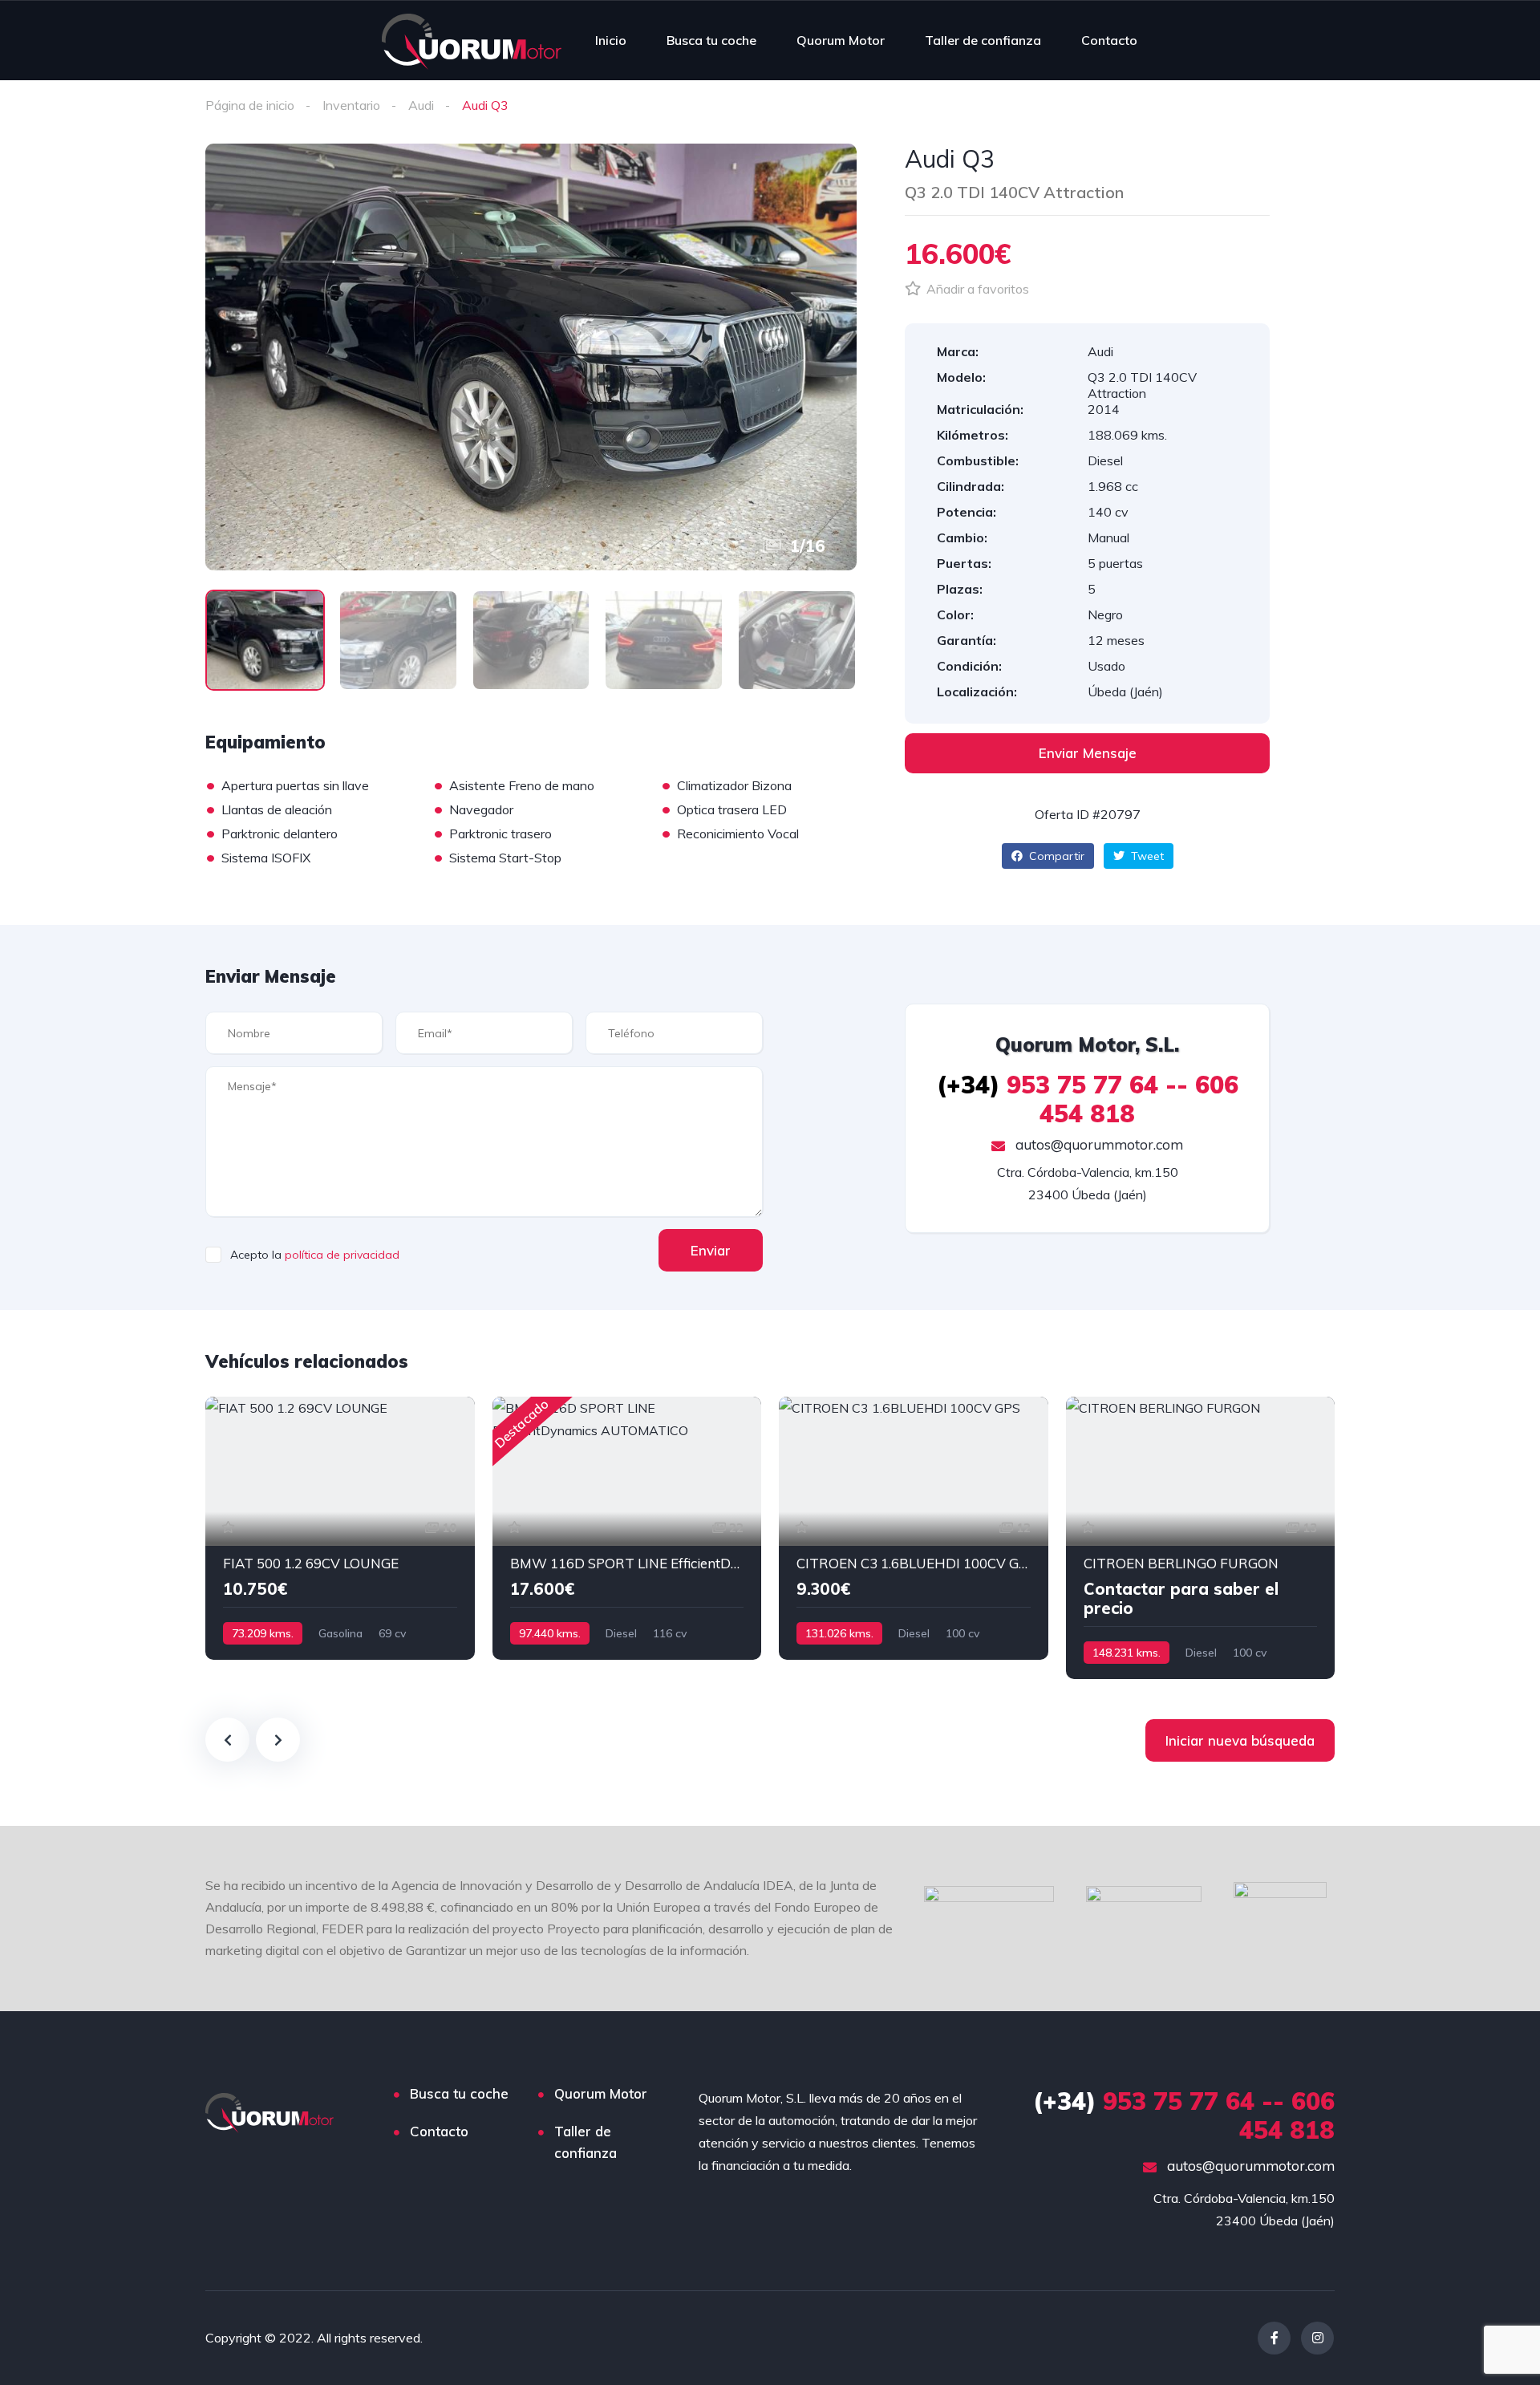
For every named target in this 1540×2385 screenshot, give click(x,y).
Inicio (611, 40)
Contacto (1109, 40)
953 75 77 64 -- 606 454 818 (1088, 1099)
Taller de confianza (983, 40)
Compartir (1055, 856)
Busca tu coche (711, 40)
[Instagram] (1317, 2338)
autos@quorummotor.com (1098, 1144)
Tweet (1146, 856)
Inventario (351, 105)
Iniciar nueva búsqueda (1240, 1740)
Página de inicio (250, 105)
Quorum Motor (841, 40)
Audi (421, 105)
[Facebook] (1274, 2338)
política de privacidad (342, 1255)
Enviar (711, 1250)
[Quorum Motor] (472, 40)
